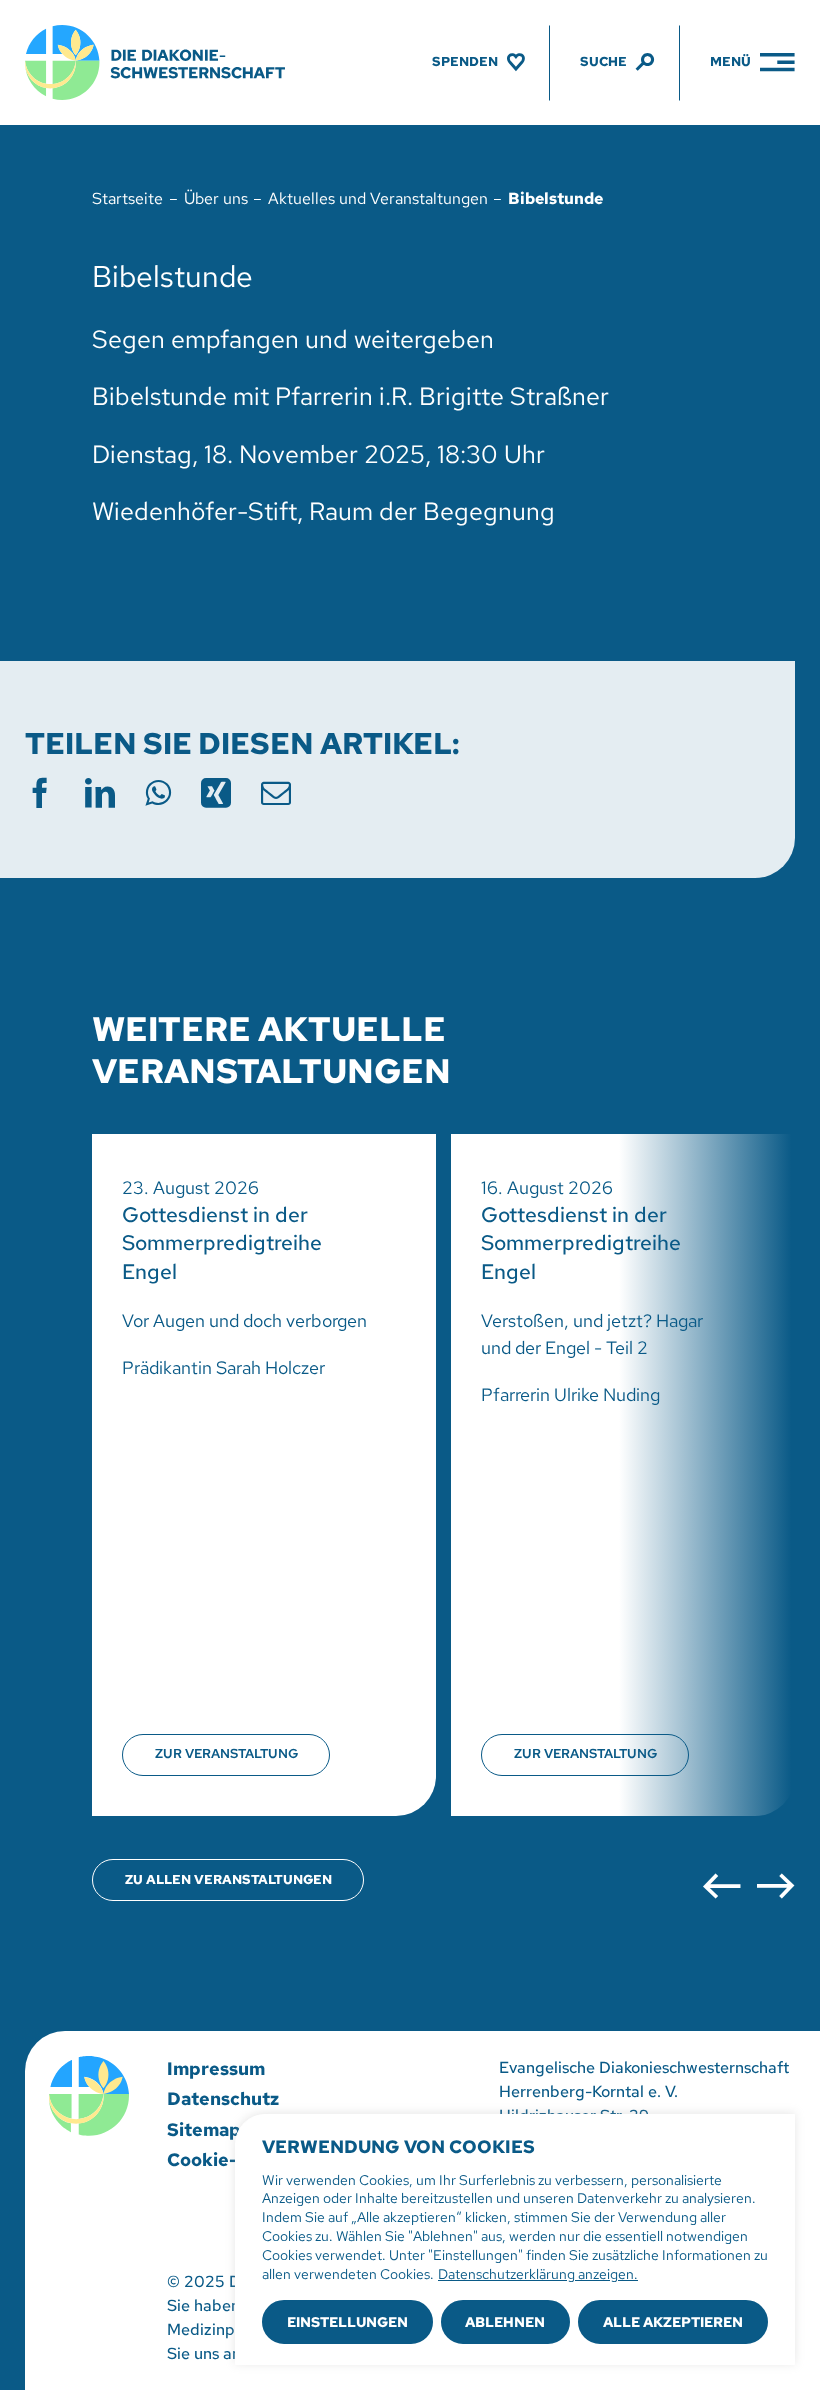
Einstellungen (347, 2322)
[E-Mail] (276, 793)
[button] (721, 1886)
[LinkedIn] (100, 793)
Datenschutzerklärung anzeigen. (538, 2274)
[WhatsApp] (158, 793)
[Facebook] (40, 793)
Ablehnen (505, 2322)
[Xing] (216, 793)
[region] (515, 2239)
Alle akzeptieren (673, 2322)
